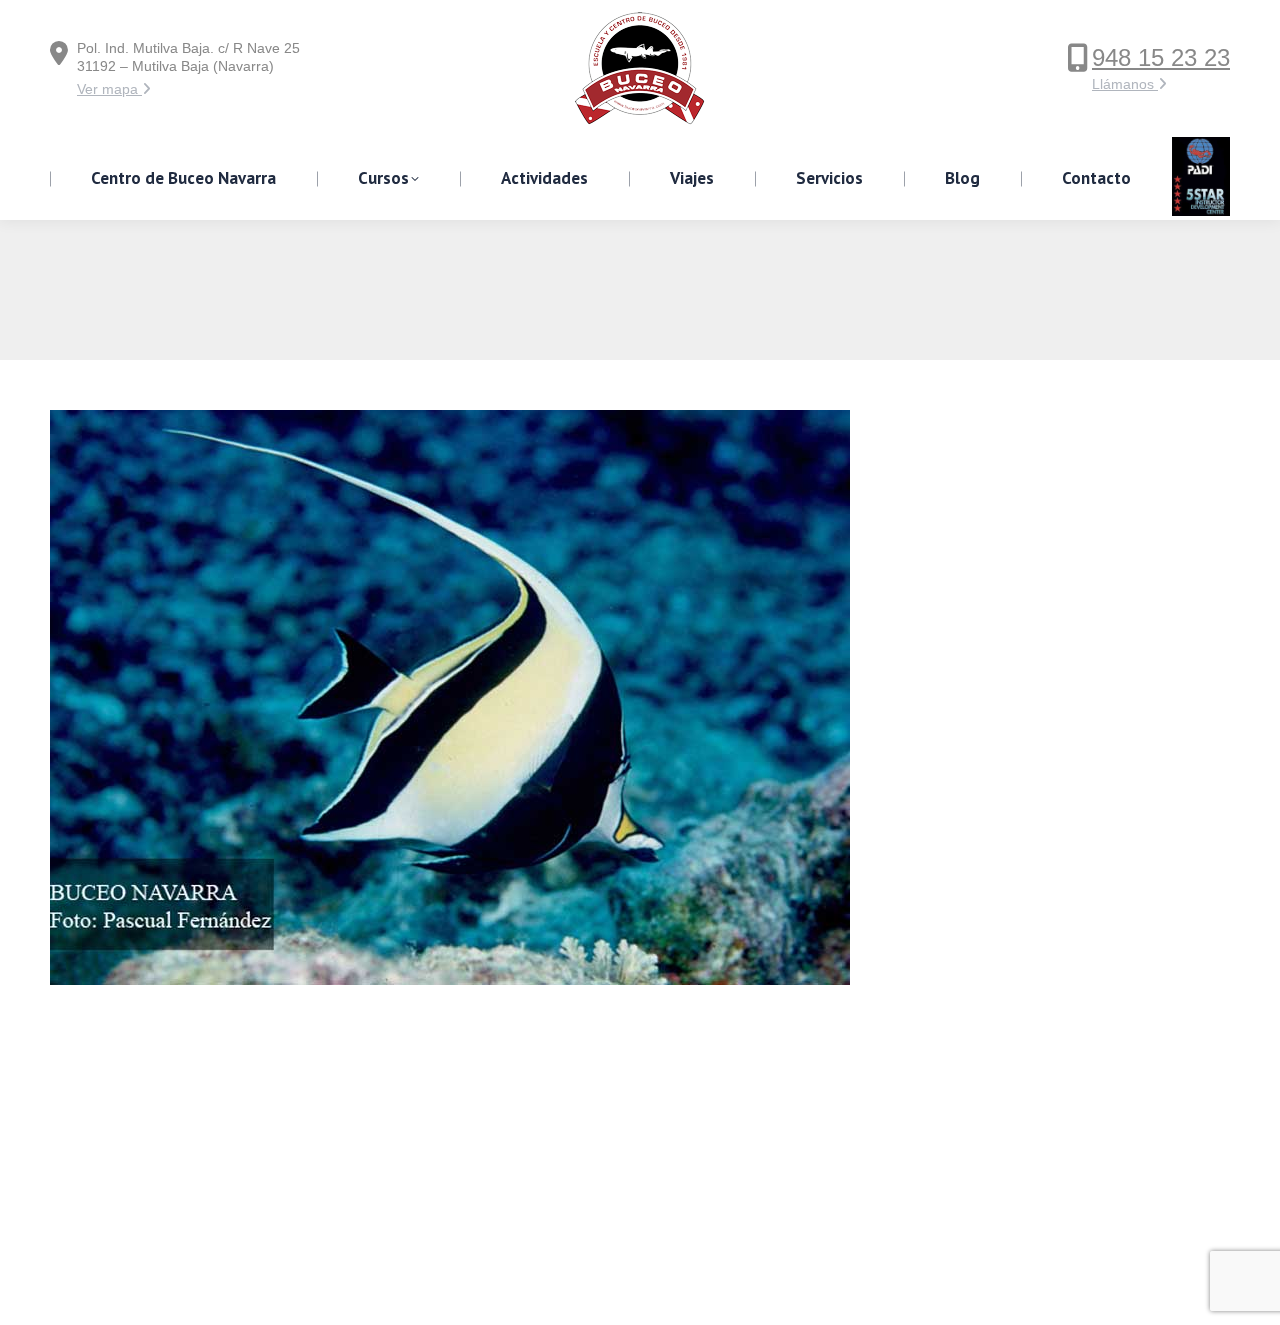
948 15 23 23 (1161, 57)
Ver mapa (109, 89)
